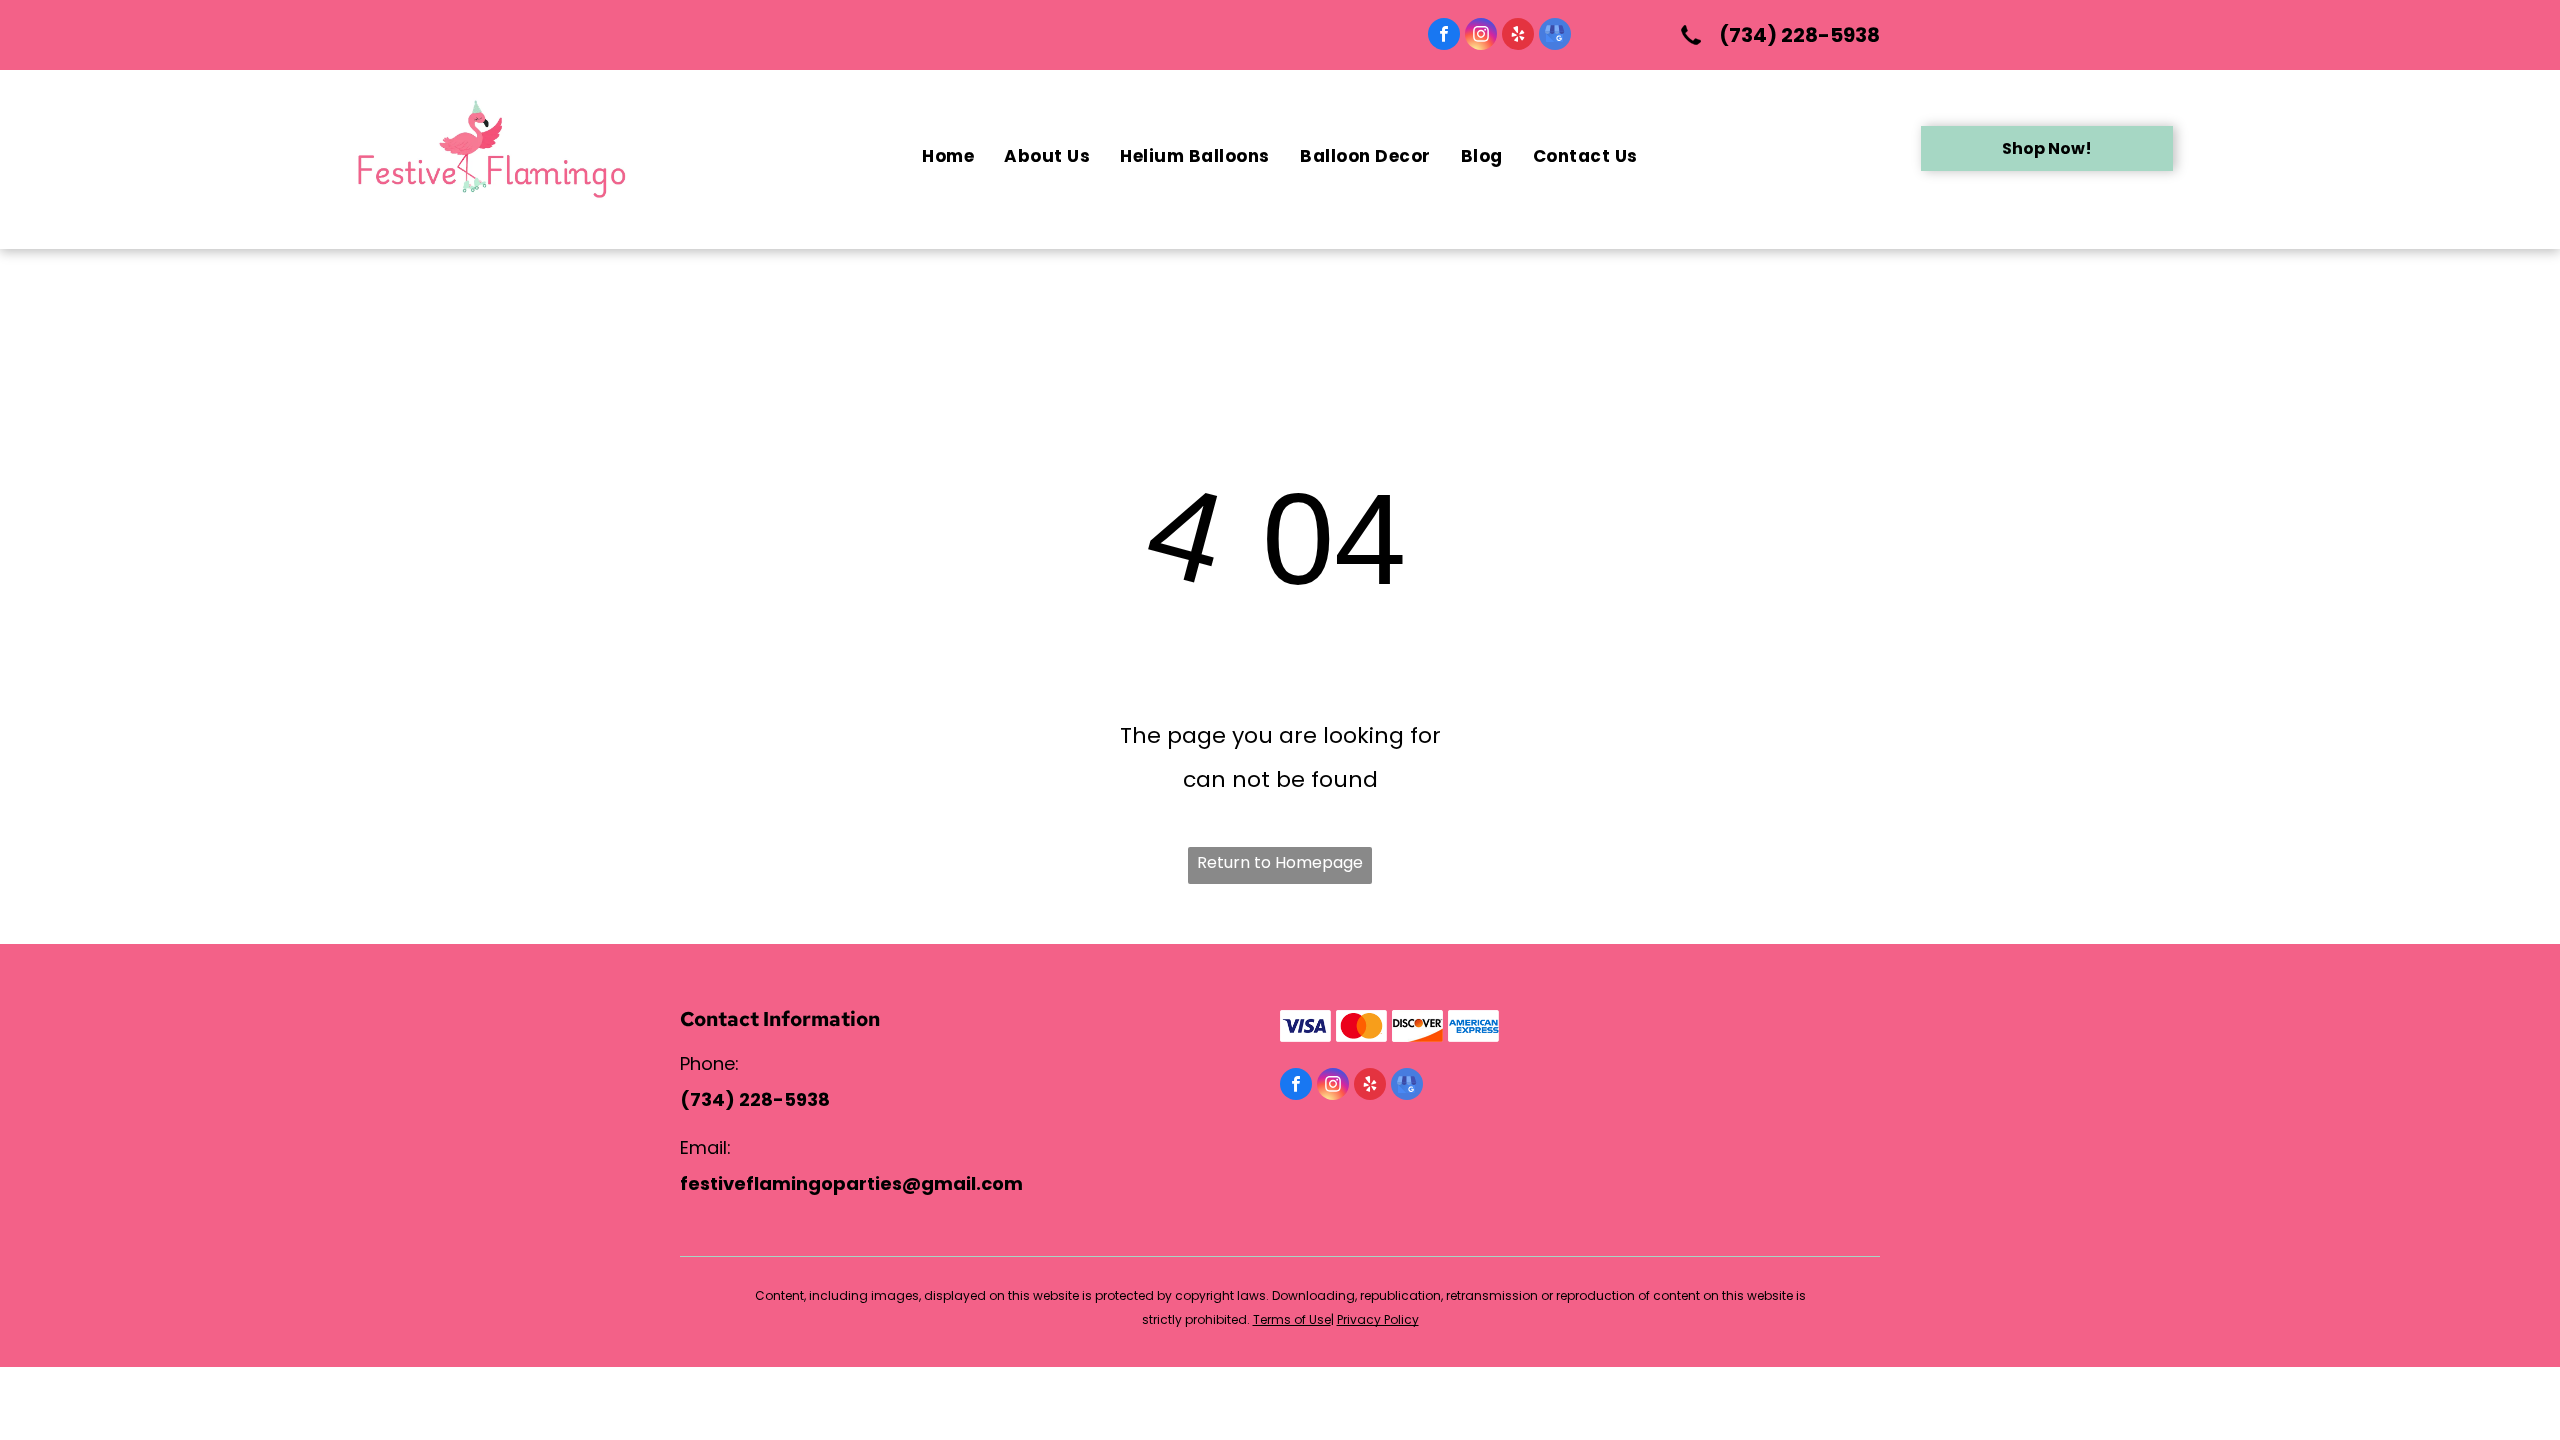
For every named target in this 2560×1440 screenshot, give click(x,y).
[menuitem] (948, 156)
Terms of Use (1292, 1319)
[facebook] (1444, 36)
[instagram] (1481, 36)
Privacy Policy (1378, 1319)
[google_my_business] (1555, 36)
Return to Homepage (1280, 862)
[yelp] (1518, 36)
